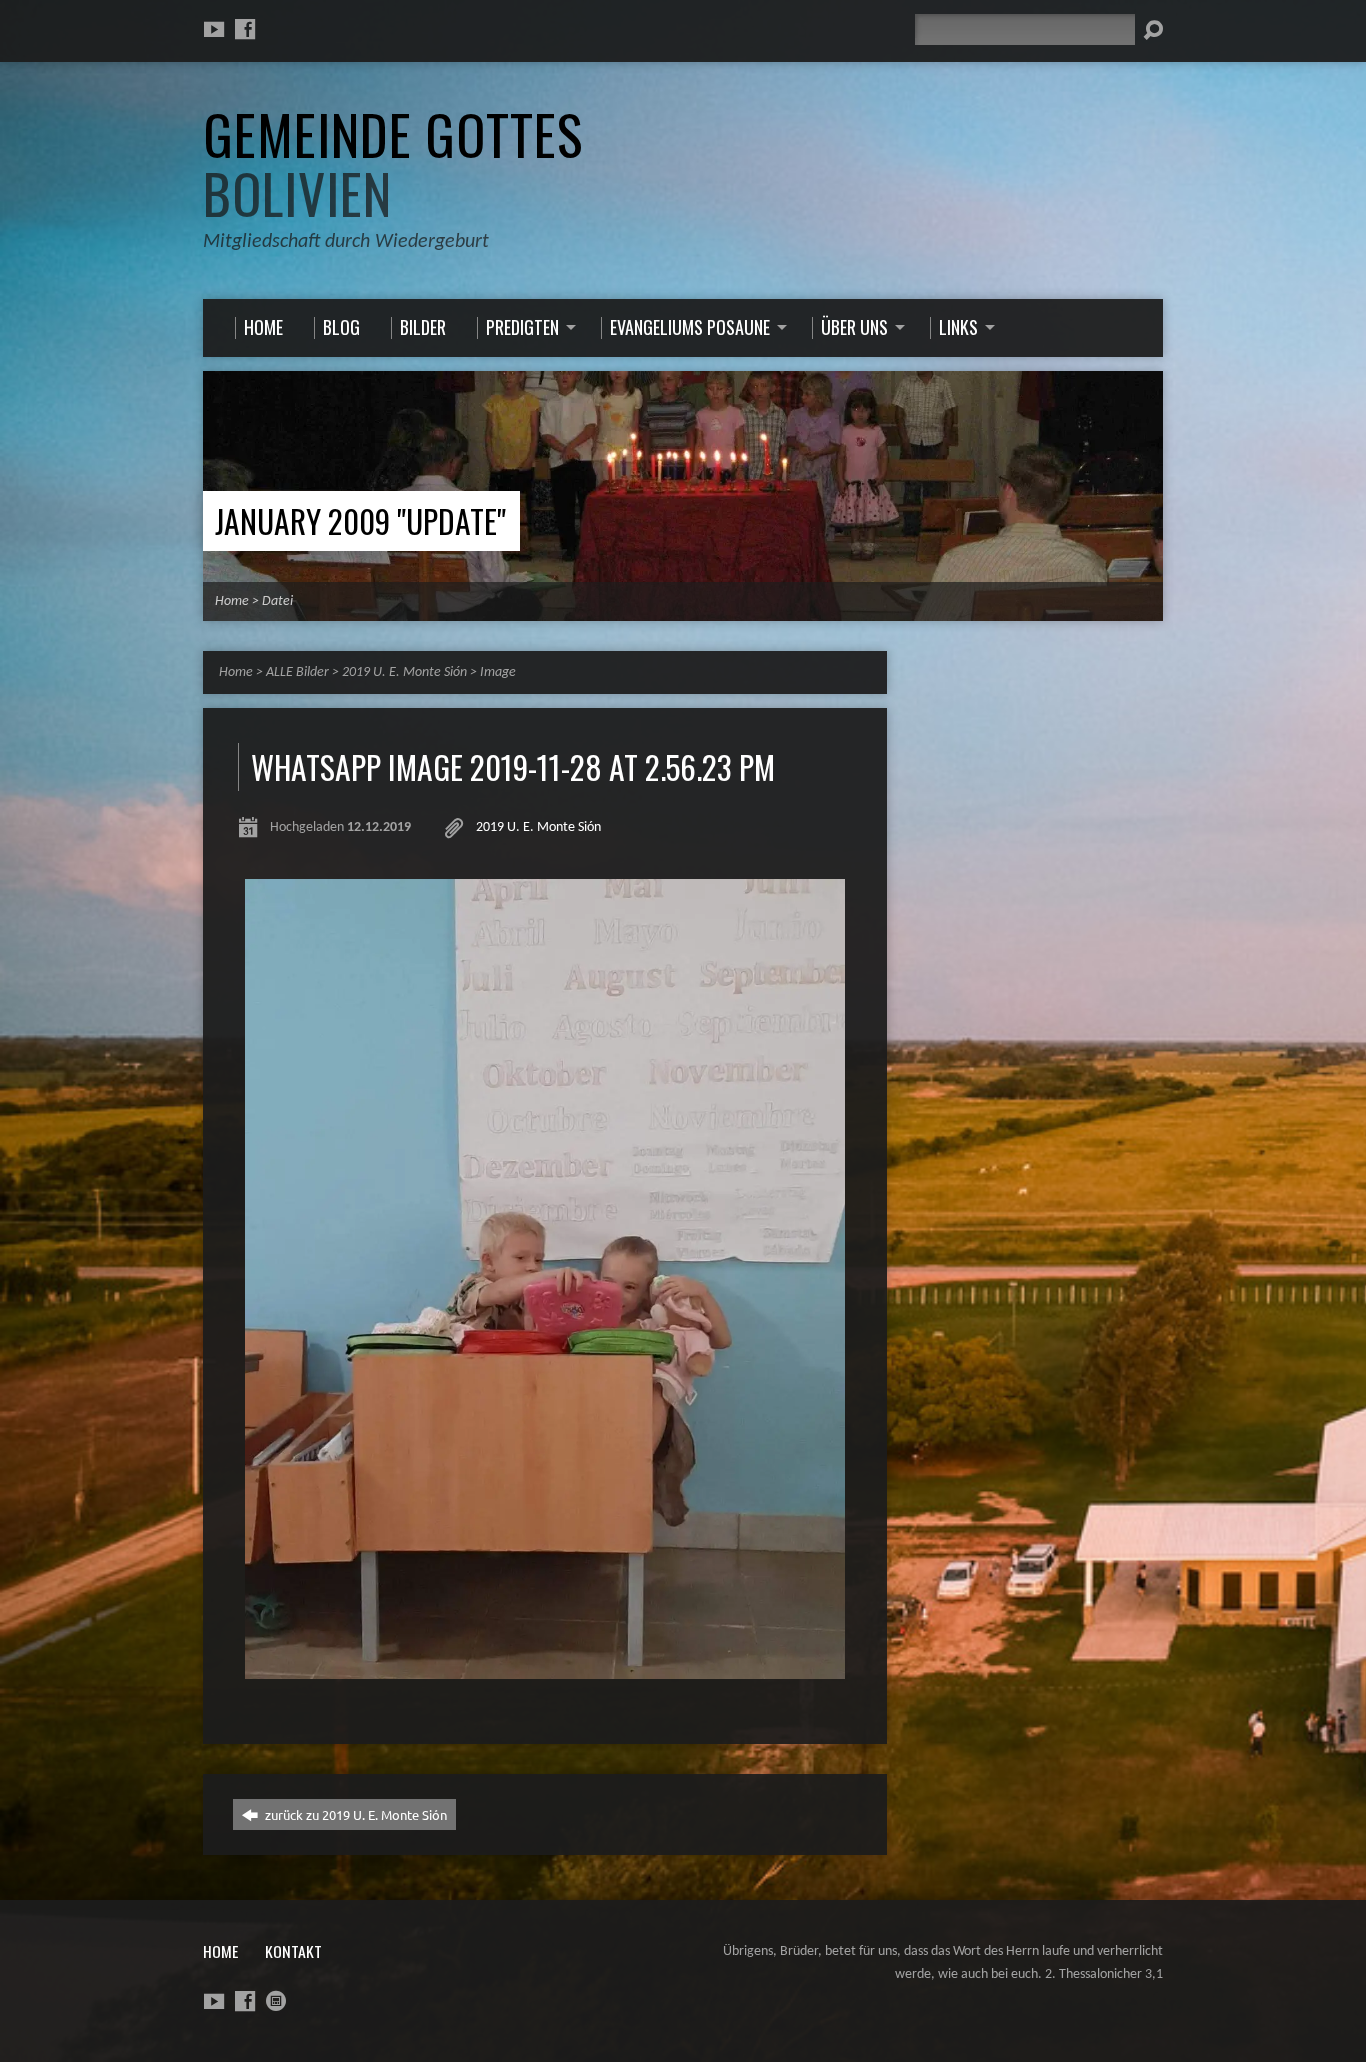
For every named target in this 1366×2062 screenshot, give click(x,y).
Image (498, 672)
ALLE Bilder (297, 672)
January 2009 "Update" (360, 520)
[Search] (1153, 30)
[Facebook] (245, 29)
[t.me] (276, 2001)
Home (232, 601)
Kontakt (293, 1951)
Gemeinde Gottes (393, 163)
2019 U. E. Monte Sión (404, 672)
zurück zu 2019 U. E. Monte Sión (354, 1814)
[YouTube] (214, 29)
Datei (277, 601)
